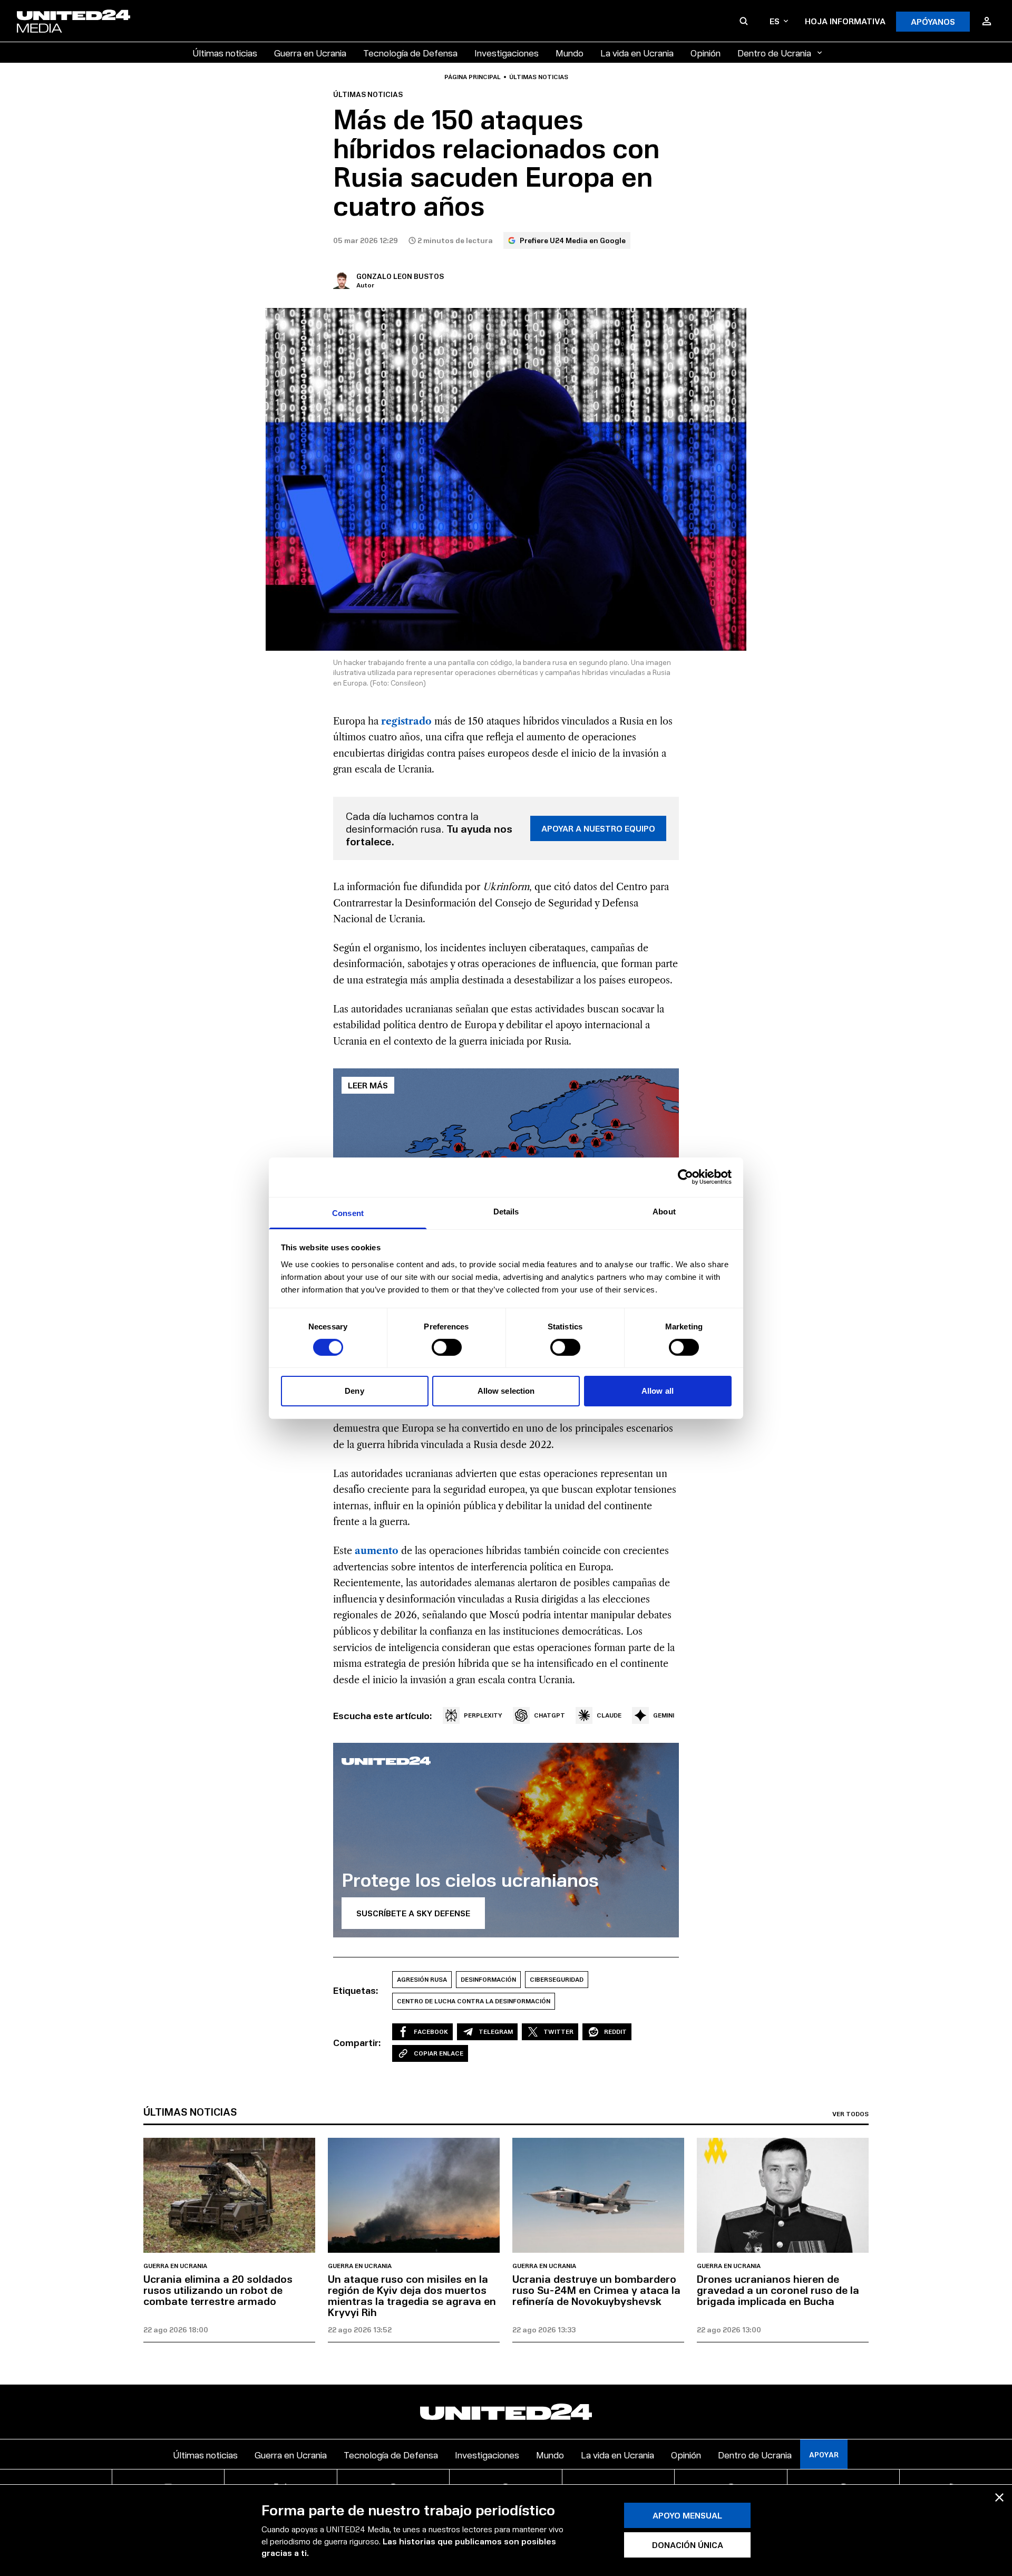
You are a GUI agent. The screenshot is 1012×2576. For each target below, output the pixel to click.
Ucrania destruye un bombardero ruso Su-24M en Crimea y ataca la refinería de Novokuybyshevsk (596, 2290)
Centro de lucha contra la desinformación (474, 2001)
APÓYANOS (933, 21)
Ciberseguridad (557, 1979)
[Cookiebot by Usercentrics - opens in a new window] (685, 1177)
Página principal (473, 77)
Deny (354, 1391)
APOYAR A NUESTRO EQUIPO (598, 828)
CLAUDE (609, 1715)
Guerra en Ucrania (310, 52)
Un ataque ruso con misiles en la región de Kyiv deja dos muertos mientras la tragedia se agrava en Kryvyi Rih (412, 2295)
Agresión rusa (422, 1979)
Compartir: (357, 2042)
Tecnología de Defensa (410, 52)
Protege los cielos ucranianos (470, 1879)
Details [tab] (506, 1211)
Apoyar (824, 2454)
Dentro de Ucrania (774, 52)
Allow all (658, 1391)
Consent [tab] (348, 1213)
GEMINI (664, 1715)
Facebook (431, 2032)
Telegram (496, 2032)
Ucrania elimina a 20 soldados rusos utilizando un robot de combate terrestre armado (218, 2290)
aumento (378, 1551)
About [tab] (664, 1211)
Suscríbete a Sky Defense (413, 1913)
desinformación (488, 1979)
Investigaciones (507, 52)
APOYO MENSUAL (687, 2516)
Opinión (706, 52)
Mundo (570, 52)
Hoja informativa (845, 21)
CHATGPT (549, 1715)
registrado (408, 721)
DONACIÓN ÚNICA (688, 2545)
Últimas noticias (225, 52)
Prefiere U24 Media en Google (573, 240)
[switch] (447, 1347)
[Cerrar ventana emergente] (999, 2497)
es (775, 21)
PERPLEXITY (483, 1715)
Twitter (558, 2032)
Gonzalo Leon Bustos (400, 276)
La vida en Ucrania (637, 52)
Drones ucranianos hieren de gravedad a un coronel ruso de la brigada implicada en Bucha (778, 2290)
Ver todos (850, 2114)
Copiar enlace (439, 2053)
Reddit (615, 2032)
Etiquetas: (356, 1990)
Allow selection (506, 1391)
